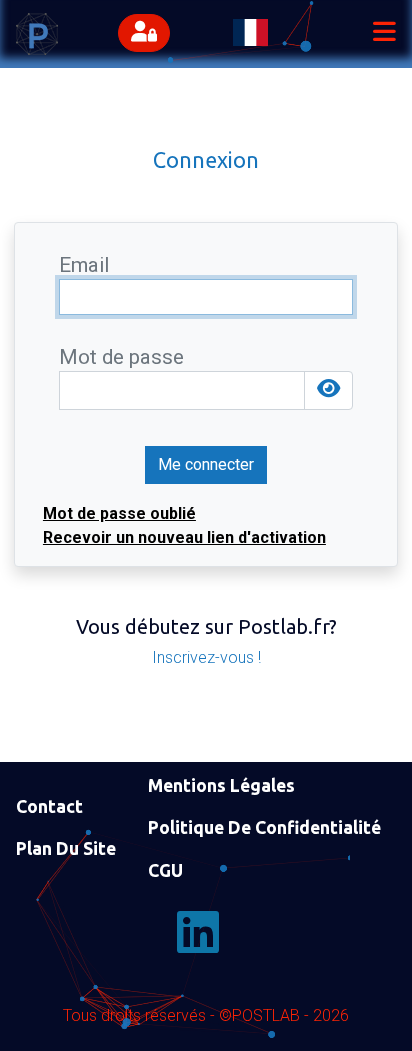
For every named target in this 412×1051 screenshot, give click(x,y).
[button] (149, 34)
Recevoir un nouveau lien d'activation (184, 537)
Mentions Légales (221, 785)
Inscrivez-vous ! (206, 657)
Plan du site (66, 848)
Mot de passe (121, 357)
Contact (49, 806)
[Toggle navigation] (384, 34)
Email (84, 265)
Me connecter (206, 464)
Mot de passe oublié (119, 513)
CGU (165, 870)
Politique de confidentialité (264, 827)
